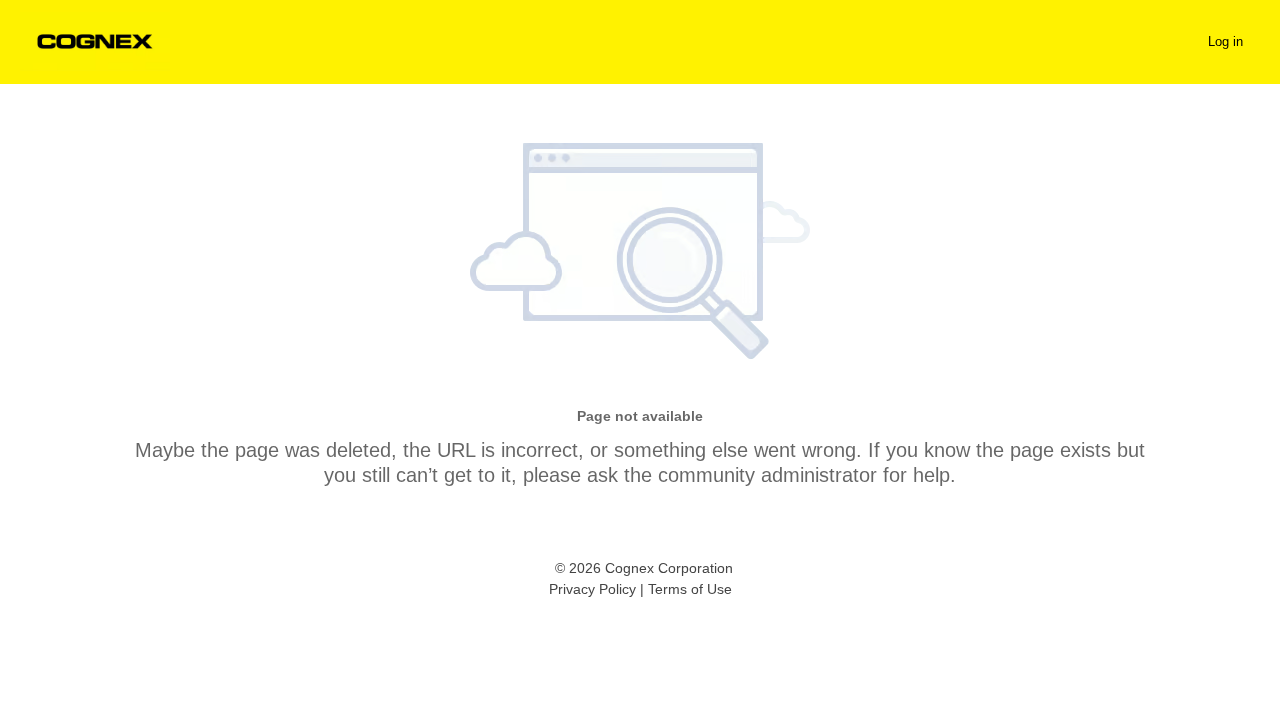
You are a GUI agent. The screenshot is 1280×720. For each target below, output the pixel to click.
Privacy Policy (592, 589)
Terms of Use (690, 589)
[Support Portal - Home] (95, 41)
